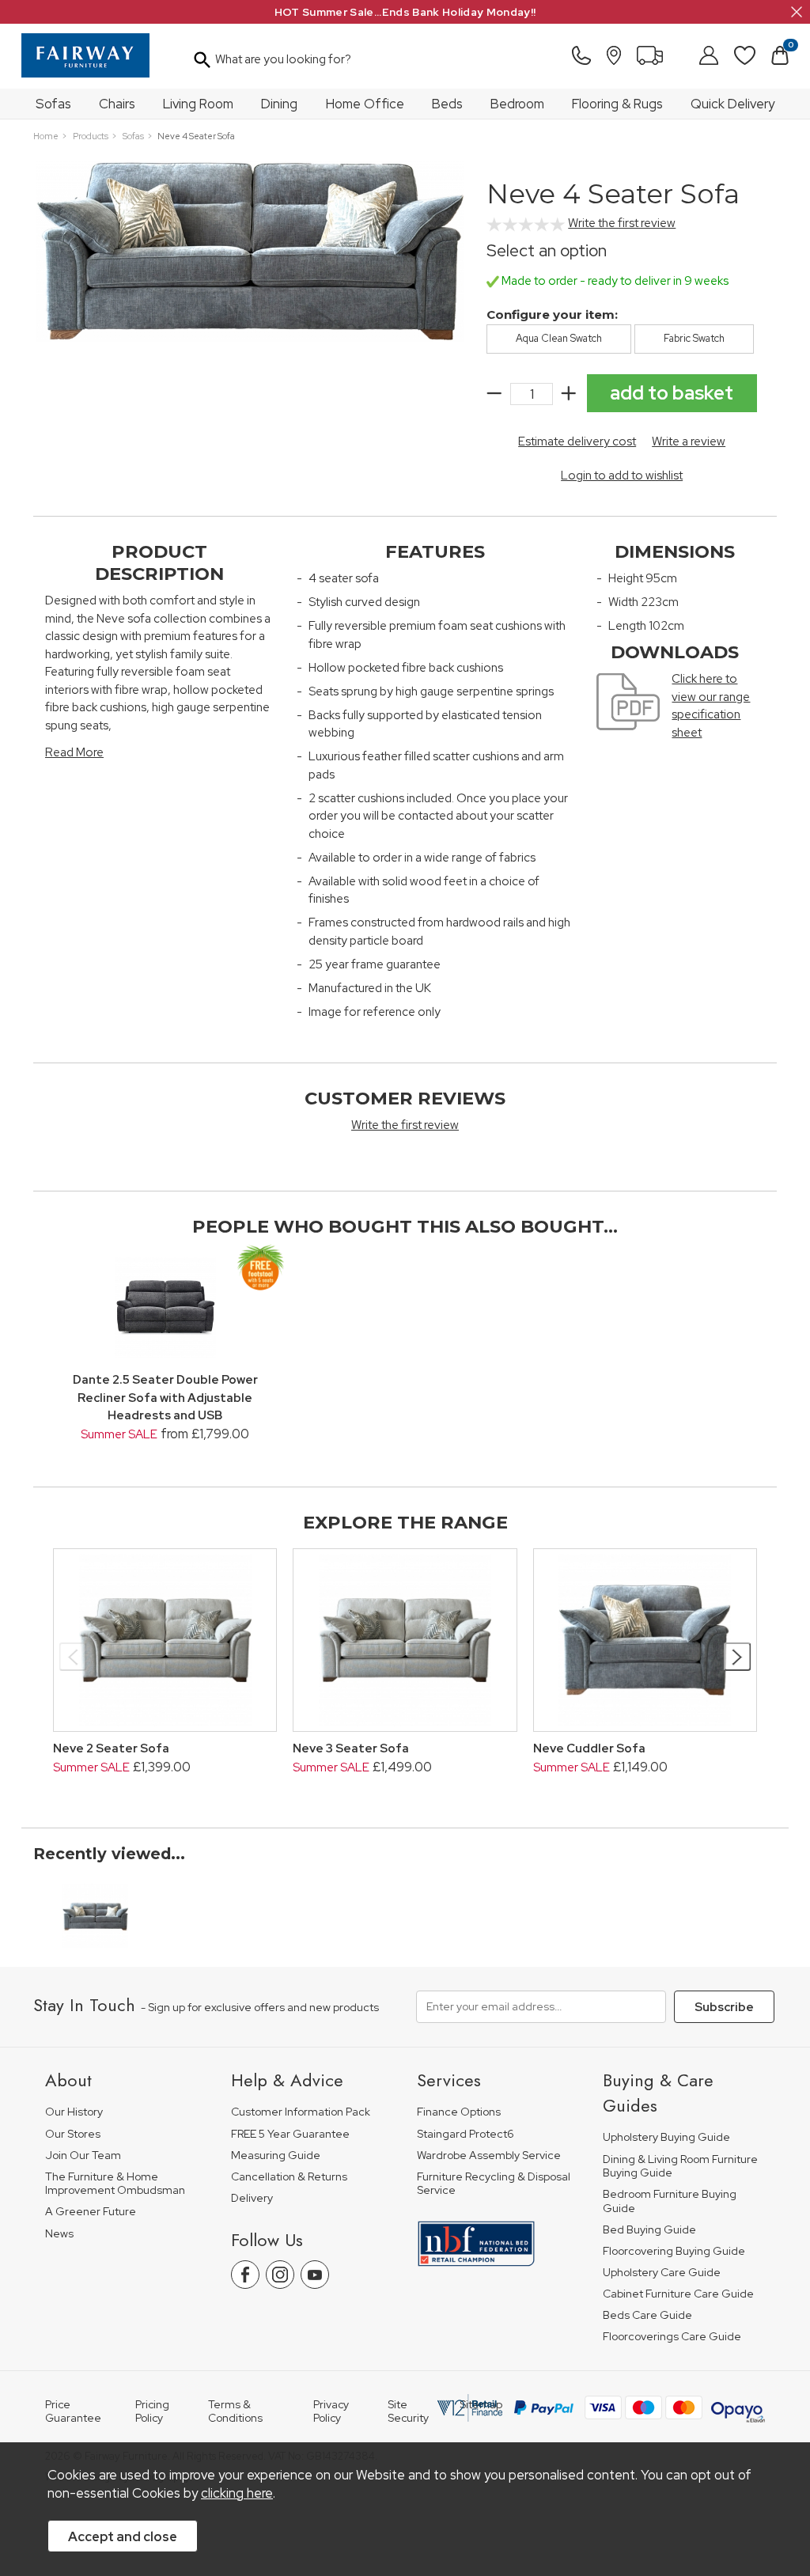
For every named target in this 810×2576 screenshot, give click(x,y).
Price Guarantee (73, 2411)
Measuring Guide (276, 2156)
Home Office (365, 104)
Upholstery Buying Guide (666, 2137)
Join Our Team (83, 2156)
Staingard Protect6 (466, 2134)
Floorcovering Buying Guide (674, 2251)
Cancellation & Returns (289, 2177)
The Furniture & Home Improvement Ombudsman (115, 2184)
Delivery (252, 2198)
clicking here (237, 2493)
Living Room (198, 104)
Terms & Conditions (235, 2411)
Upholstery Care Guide (662, 2273)
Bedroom (517, 104)
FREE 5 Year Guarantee (290, 2134)
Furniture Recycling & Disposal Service (494, 2184)
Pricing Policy (152, 2411)
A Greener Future (91, 2212)
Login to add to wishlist (622, 475)
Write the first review (622, 223)
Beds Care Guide (647, 2315)
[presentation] (73, 1657)
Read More (74, 752)
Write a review (689, 441)
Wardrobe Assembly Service (489, 2156)
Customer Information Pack (301, 2112)
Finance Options (459, 2112)
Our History (74, 2112)
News (59, 2234)
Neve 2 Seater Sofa (111, 1748)
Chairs (117, 104)
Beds (447, 104)
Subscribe (724, 2007)
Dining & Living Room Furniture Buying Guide (680, 2167)
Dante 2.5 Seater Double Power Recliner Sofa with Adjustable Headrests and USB (165, 1398)
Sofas (53, 104)
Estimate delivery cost (577, 441)
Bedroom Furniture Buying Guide (670, 2201)
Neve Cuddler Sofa (589, 1748)
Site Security (408, 2411)
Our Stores (73, 2134)
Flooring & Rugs (617, 104)
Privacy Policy (331, 2411)
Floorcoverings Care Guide (672, 2337)
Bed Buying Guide (649, 2230)
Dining (279, 104)
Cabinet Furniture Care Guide (678, 2294)
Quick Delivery (732, 104)
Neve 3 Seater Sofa (351, 1748)
